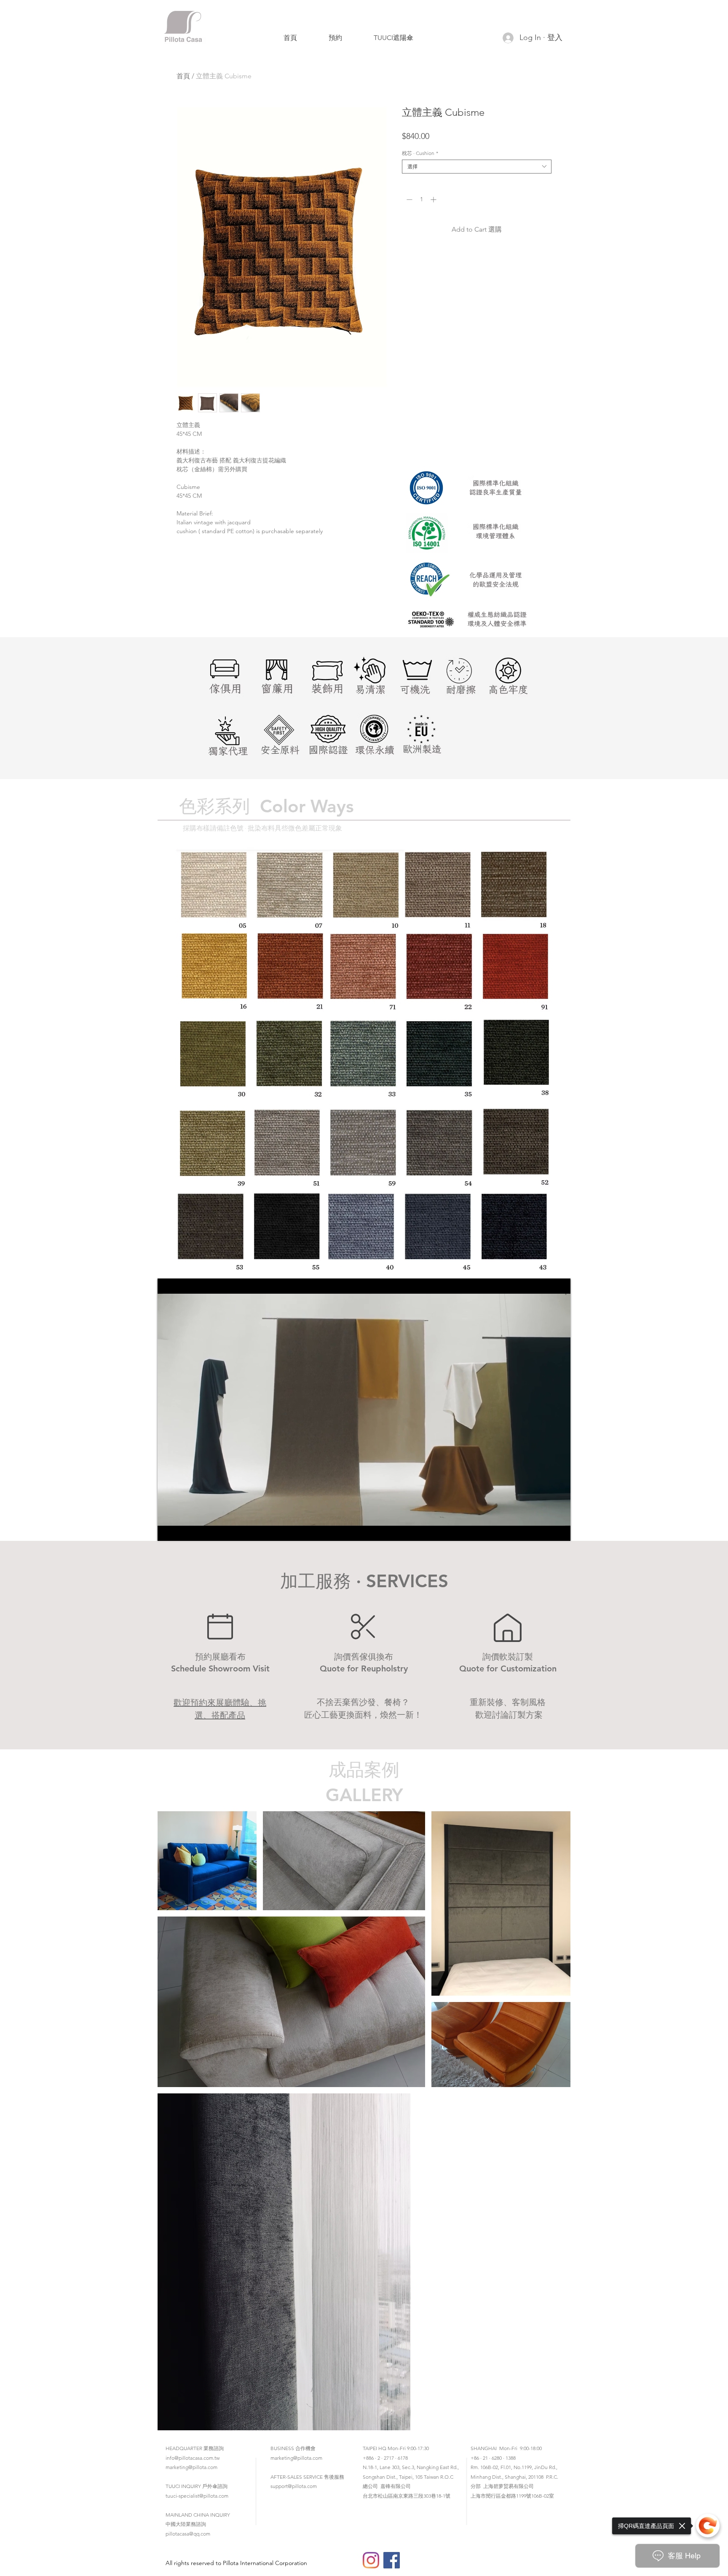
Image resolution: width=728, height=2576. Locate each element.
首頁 (183, 76)
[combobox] (477, 167)
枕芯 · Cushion (420, 153)
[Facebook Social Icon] (392, 2560)
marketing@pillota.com (191, 2467)
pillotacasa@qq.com (188, 2534)
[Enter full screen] (559, 1530)
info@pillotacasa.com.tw (193, 2458)
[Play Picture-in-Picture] (545, 1530)
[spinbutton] (421, 199)
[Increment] (434, 199)
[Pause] (169, 1530)
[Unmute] (183, 1530)
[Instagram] (371, 2560)
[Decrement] (408, 199)
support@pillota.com (294, 2486)
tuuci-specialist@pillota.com (197, 2496)
